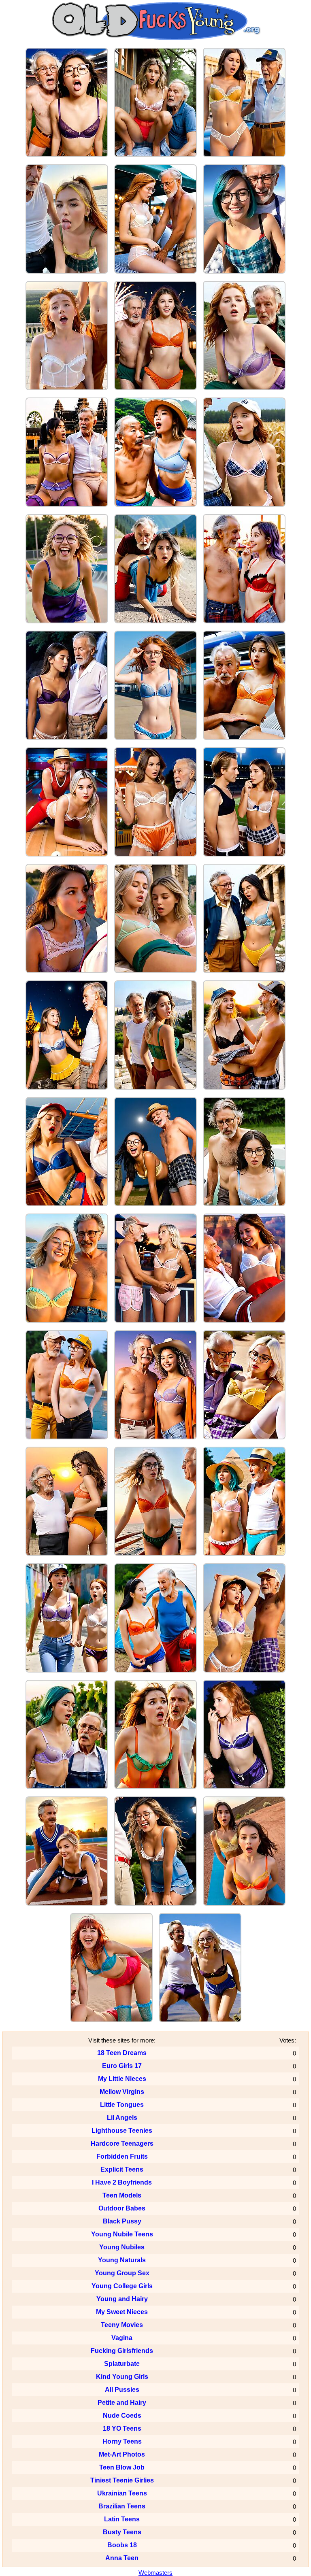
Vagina (122, 2338)
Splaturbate (122, 2364)
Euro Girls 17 (122, 2066)
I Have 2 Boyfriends (122, 2182)
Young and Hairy (122, 2299)
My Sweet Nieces (122, 2312)
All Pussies (122, 2390)
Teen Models (122, 2195)
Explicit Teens (122, 2169)
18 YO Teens (122, 2428)
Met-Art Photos (122, 2454)
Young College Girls (122, 2286)
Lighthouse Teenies (122, 2131)
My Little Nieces (122, 2079)
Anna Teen (122, 2558)
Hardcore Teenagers (122, 2143)
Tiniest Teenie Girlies (122, 2480)
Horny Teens (122, 2441)
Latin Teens (122, 2519)
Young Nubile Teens (122, 2234)
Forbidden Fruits (122, 2156)
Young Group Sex (122, 2273)
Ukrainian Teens (122, 2493)
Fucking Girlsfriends (122, 2351)
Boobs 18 (122, 2545)
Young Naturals (122, 2260)
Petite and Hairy (122, 2403)
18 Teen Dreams (122, 2053)
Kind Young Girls (122, 2377)
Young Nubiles (122, 2247)
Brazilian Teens (122, 2506)
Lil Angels (122, 2118)
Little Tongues (122, 2105)
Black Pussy (122, 2221)
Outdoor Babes (122, 2208)
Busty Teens (122, 2532)
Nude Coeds (122, 2416)
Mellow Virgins (122, 2092)
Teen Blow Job (122, 2467)
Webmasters (155, 2573)
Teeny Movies (122, 2325)
